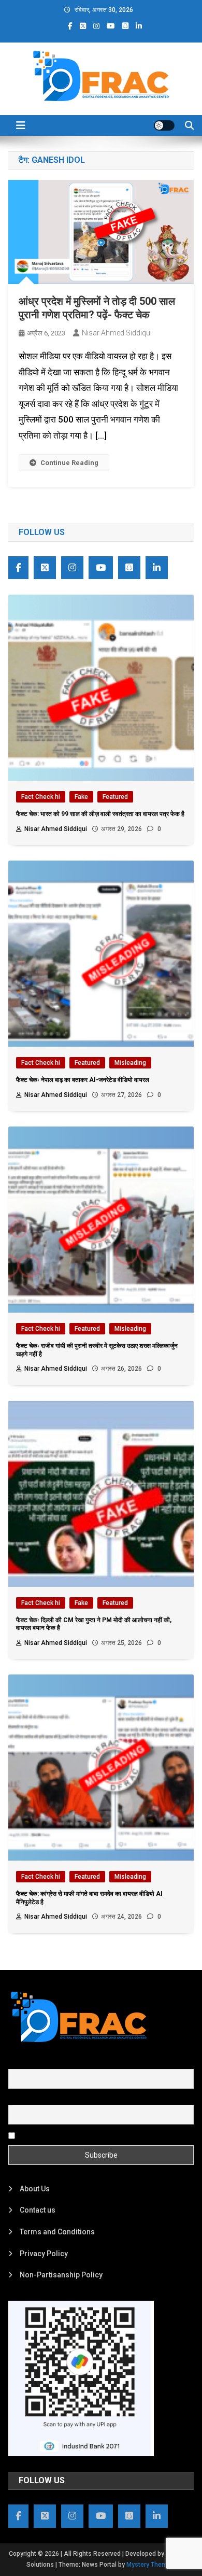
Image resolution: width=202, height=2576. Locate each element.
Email (17, 2099)
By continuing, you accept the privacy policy (90, 2135)
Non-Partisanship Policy (61, 2275)
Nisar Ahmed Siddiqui (117, 333)
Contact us (38, 2210)
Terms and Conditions (57, 2232)
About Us (35, 2189)
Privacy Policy (44, 2254)
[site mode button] (164, 125)
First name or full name (46, 2063)
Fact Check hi (41, 797)
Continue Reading (69, 463)
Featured (115, 797)
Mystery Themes (150, 2565)
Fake (81, 797)
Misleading (130, 1063)
